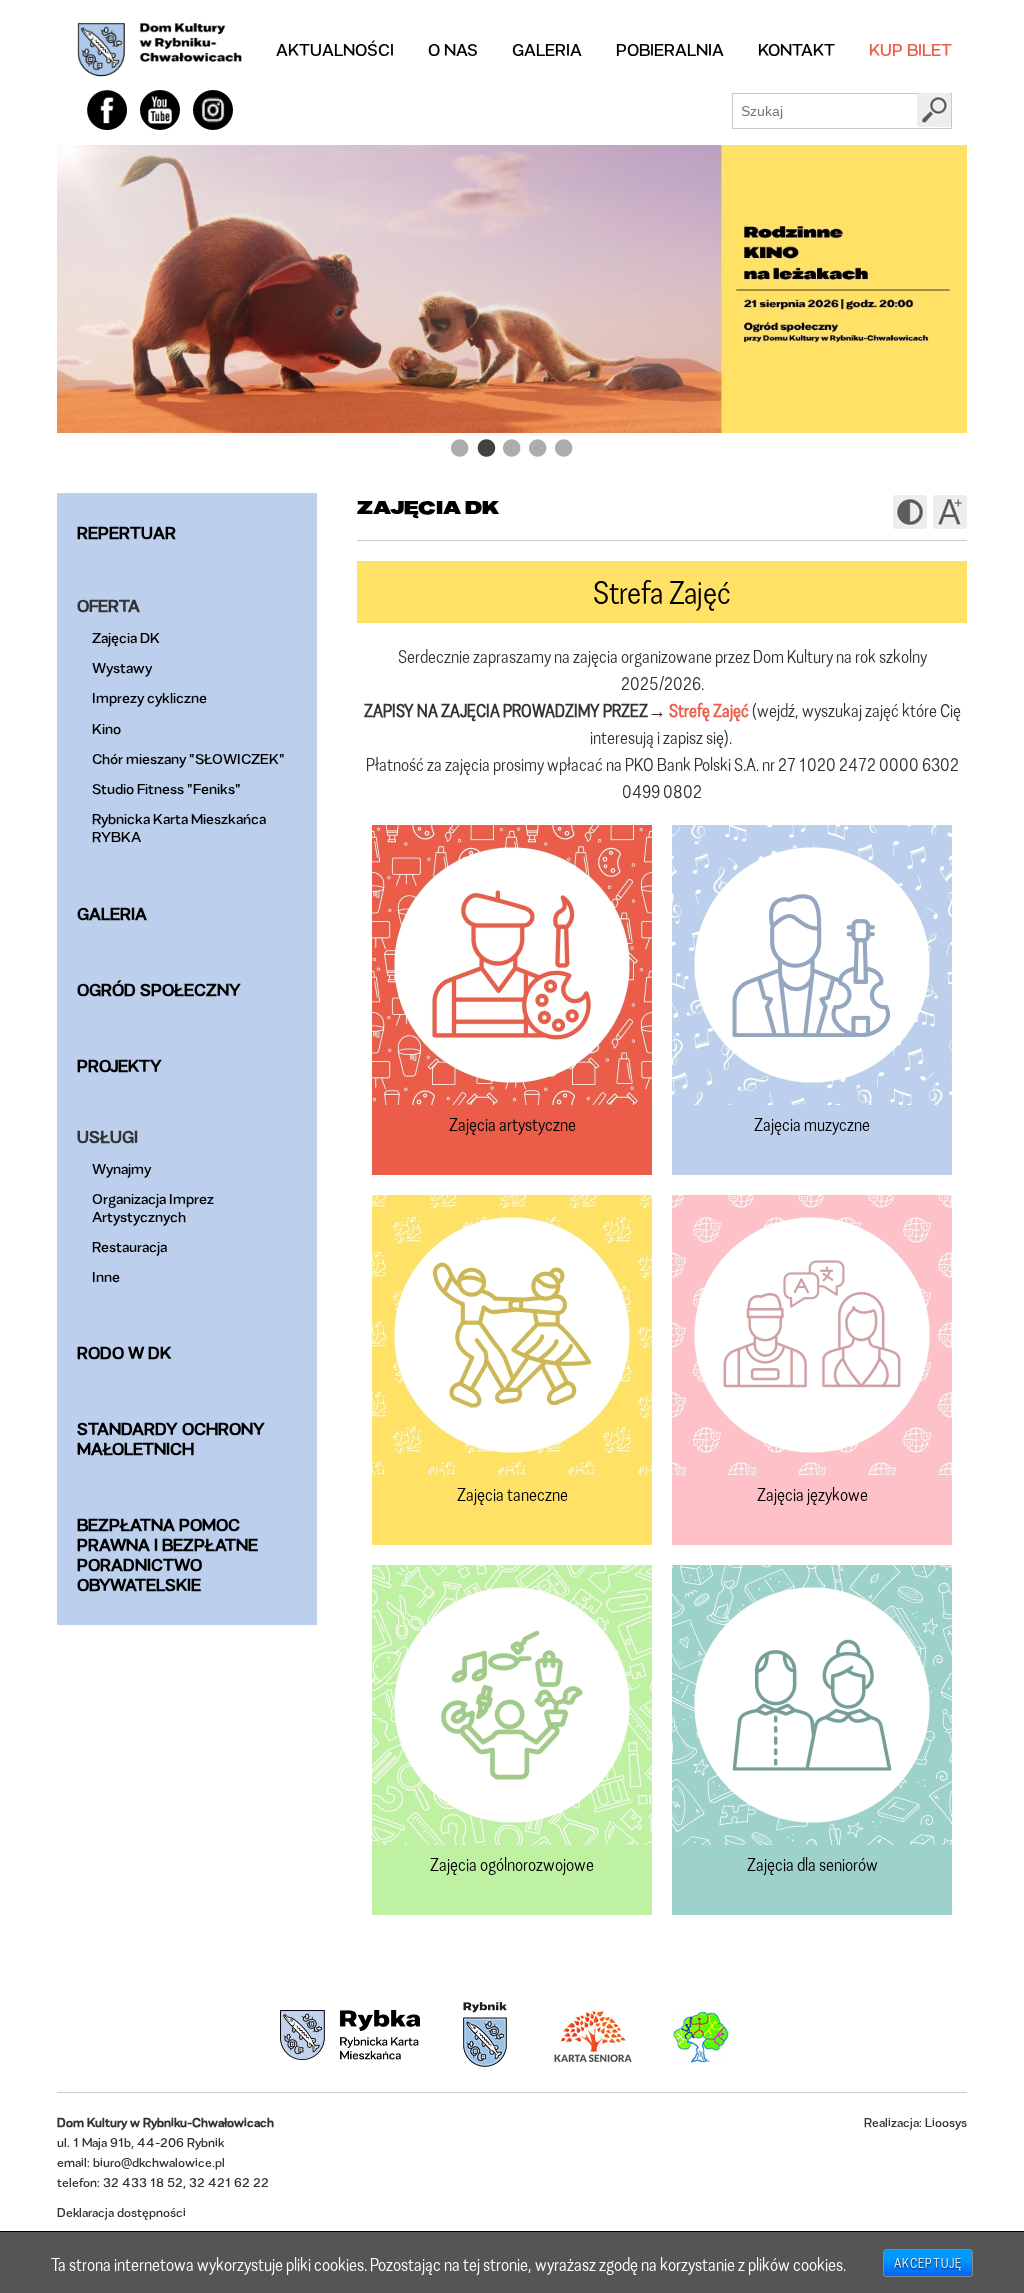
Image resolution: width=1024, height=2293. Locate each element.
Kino (106, 728)
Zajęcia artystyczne (512, 1124)
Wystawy (122, 667)
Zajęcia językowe (812, 1494)
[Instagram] (213, 110)
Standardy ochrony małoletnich (171, 1438)
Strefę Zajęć (709, 710)
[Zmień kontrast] (910, 512)
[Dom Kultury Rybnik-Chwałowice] (159, 50)
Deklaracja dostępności (121, 2212)
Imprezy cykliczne (149, 697)
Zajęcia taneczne (512, 1494)
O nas (453, 49)
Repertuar (126, 532)
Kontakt (796, 49)
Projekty (119, 1065)
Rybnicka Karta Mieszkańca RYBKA (179, 827)
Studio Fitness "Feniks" (166, 788)
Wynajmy (121, 1168)
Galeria (547, 49)
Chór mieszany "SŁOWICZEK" (188, 758)
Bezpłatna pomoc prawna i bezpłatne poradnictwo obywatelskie (167, 1554)
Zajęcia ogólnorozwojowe (512, 1864)
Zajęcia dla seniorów (812, 1864)
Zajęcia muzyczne (812, 1124)
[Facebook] (107, 110)
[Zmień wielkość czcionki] (950, 512)
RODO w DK (124, 1352)
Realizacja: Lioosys (915, 2122)
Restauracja (129, 1246)
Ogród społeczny (159, 989)
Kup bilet (910, 49)
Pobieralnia (670, 49)
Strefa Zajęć (662, 592)
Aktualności (335, 49)
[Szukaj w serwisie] (934, 110)
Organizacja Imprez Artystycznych (153, 1207)
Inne (106, 1276)
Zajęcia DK (126, 637)
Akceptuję (928, 2263)
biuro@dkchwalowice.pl (159, 2162)
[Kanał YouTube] (160, 110)
